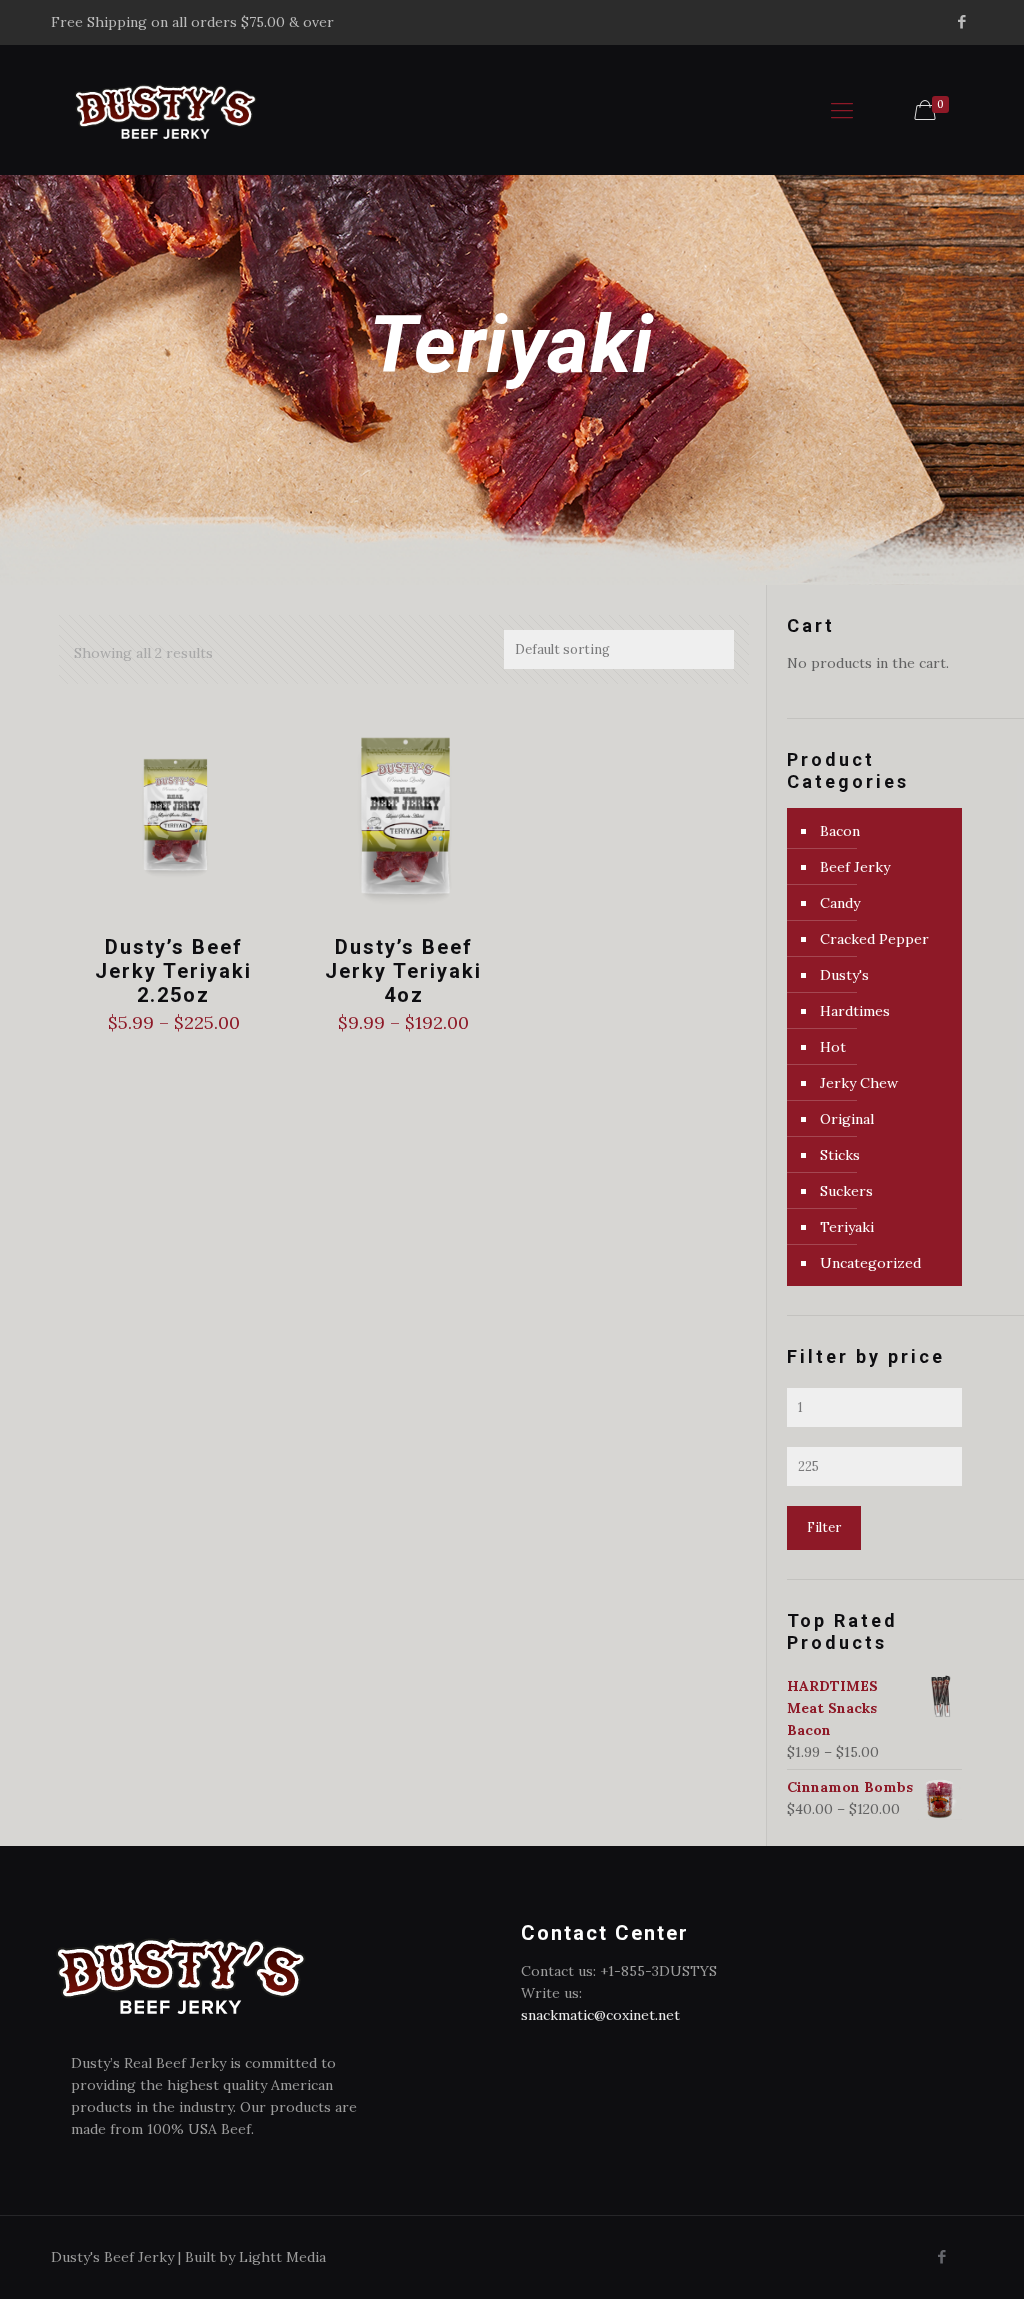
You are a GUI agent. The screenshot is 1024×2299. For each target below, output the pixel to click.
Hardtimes (855, 1011)
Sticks (840, 1155)
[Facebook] (962, 21)
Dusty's (844, 975)
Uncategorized (870, 1263)
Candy (840, 903)
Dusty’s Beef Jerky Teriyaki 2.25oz (173, 971)
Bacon (840, 831)
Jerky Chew (859, 1083)
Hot (833, 1047)
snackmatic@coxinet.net (600, 2015)
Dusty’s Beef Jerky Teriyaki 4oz (403, 971)
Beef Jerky (855, 867)
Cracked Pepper (874, 939)
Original (847, 1119)
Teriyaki (847, 1227)
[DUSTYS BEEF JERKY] (165, 110)
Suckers (846, 1191)
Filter (824, 1527)
